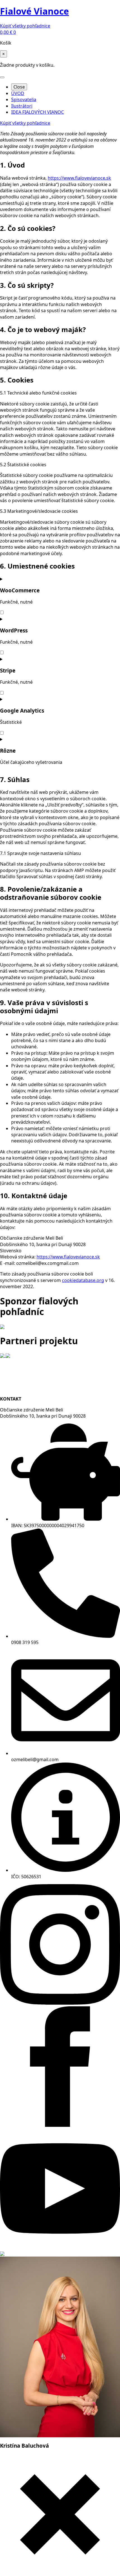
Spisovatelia (24, 99)
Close (19, 87)
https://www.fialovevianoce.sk (79, 178)
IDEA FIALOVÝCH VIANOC (38, 112)
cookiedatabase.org (83, 1280)
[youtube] (60, 2247)
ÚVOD (18, 93)
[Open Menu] (2, 77)
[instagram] (60, 2003)
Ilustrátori (22, 106)
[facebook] (60, 2125)
